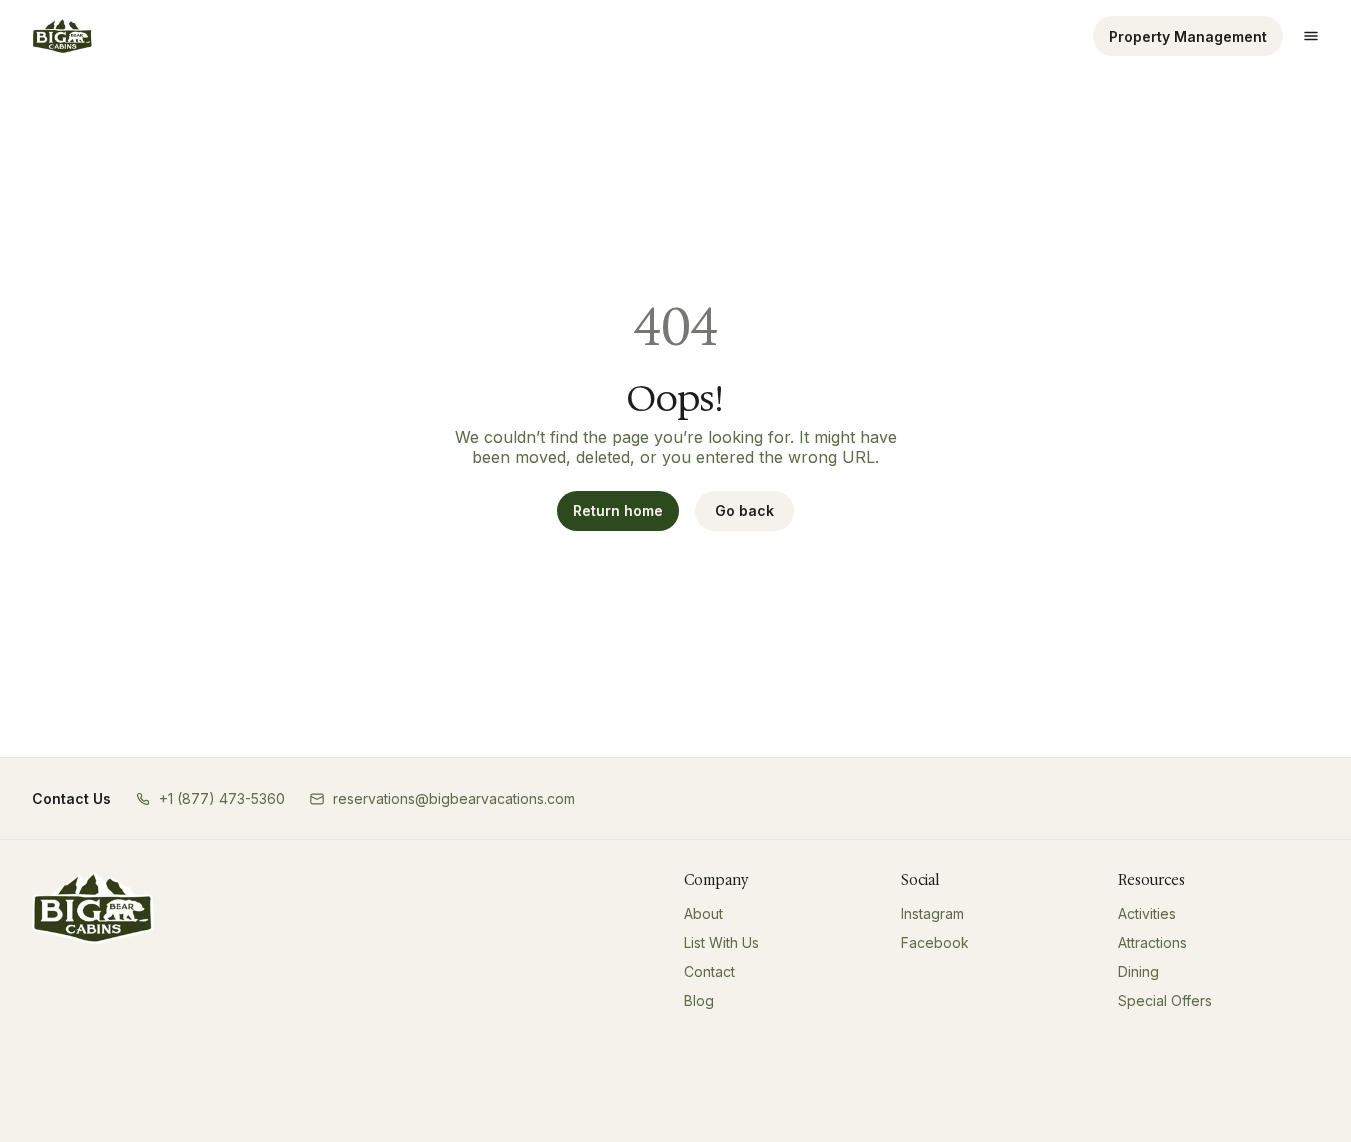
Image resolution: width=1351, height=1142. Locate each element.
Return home (618, 510)
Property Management (1188, 36)
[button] (210, 798)
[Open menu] (1311, 36)
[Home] (93, 908)
